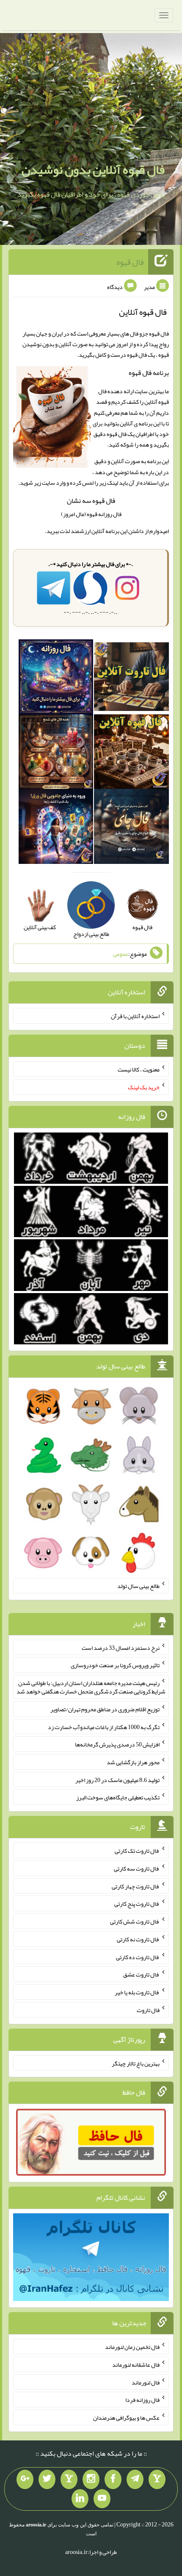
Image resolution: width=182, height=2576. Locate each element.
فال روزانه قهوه (104, 514)
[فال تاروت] (131, 679)
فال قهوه (130, 262)
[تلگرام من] (135, 2479)
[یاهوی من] (157, 2479)
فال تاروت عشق (141, 1974)
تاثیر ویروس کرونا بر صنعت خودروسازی (115, 1665)
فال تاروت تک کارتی (137, 1851)
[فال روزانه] (56, 679)
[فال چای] (131, 828)
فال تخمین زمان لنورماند (132, 2347)
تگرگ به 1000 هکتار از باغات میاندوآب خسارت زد (104, 1727)
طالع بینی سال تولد (138, 1586)
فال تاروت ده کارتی (138, 1957)
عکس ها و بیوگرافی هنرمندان (126, 2418)
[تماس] (69, 2479)
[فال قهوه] (131, 753)
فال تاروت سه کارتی (137, 1868)
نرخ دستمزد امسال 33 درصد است (121, 1647)
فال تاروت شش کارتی (135, 1921)
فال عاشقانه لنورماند (136, 2365)
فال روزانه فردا (142, 2400)
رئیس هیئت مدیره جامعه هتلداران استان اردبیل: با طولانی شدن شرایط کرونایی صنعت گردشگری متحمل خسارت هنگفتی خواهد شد (91, 1687)
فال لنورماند (146, 2382)
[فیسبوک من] (113, 2479)
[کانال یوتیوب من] (102, 2499)
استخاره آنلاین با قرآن (135, 1016)
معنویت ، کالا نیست (139, 1069)
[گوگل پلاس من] (25, 2479)
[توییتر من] (47, 2479)
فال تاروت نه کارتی (138, 1939)
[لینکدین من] (80, 2499)
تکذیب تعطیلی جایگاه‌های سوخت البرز (118, 1797)
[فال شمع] (56, 753)
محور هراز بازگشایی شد (133, 1762)
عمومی (121, 954)
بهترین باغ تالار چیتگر (136, 2063)
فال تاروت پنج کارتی (137, 1904)
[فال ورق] (56, 828)
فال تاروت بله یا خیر (137, 1992)
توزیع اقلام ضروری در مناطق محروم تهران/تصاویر (105, 1709)
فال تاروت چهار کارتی (136, 1886)
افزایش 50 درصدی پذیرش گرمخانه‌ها (117, 1744)
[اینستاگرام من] (91, 2479)
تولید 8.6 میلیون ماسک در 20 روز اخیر (117, 1779)
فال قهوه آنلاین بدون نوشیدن (93, 169)
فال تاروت (148, 2010)
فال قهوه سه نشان (91, 501)
